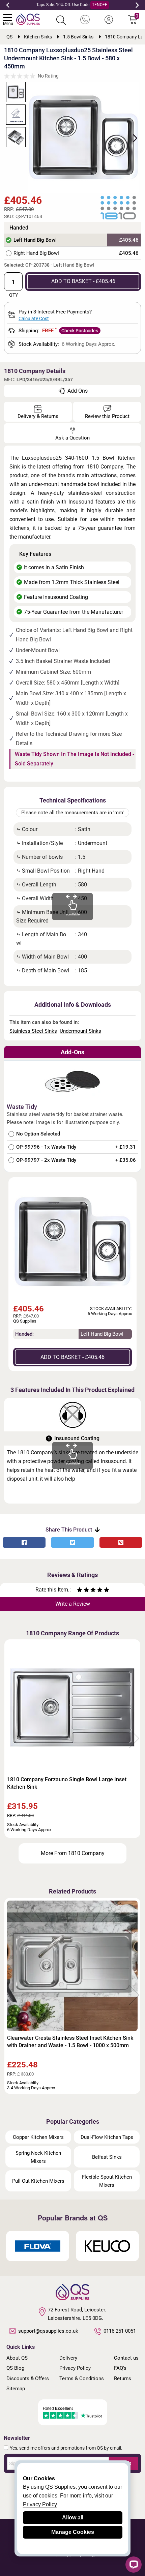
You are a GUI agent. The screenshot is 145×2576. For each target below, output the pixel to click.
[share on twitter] (72, 1542)
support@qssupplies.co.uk (48, 2331)
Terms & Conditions (82, 2378)
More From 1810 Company (73, 1853)
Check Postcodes (80, 331)
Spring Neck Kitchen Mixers (38, 2157)
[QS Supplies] (28, 19)
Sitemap (16, 2389)
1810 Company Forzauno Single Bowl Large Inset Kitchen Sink (67, 1783)
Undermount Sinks (80, 1031)
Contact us (126, 2358)
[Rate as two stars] (83, 1591)
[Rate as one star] (80, 1591)
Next (137, 5)
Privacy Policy (75, 2368)
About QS (17, 2358)
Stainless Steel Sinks (33, 1031)
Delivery (68, 2358)
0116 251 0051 (120, 2331)
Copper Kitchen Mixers (38, 2137)
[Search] (61, 20)
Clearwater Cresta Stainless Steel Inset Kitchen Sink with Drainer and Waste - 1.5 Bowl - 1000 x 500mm (70, 2042)
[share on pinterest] (121, 1542)
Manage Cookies (73, 2532)
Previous (8, 5)
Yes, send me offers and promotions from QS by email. (66, 2448)
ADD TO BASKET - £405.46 (83, 281)
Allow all (73, 2518)
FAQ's (120, 2368)
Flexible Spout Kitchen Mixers (107, 2181)
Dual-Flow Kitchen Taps (107, 2137)
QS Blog (15, 2368)
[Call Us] (85, 20)
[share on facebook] (24, 1542)
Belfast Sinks (107, 2157)
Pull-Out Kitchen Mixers (38, 2181)
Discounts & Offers (28, 2378)
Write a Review (73, 1604)
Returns (123, 2378)
